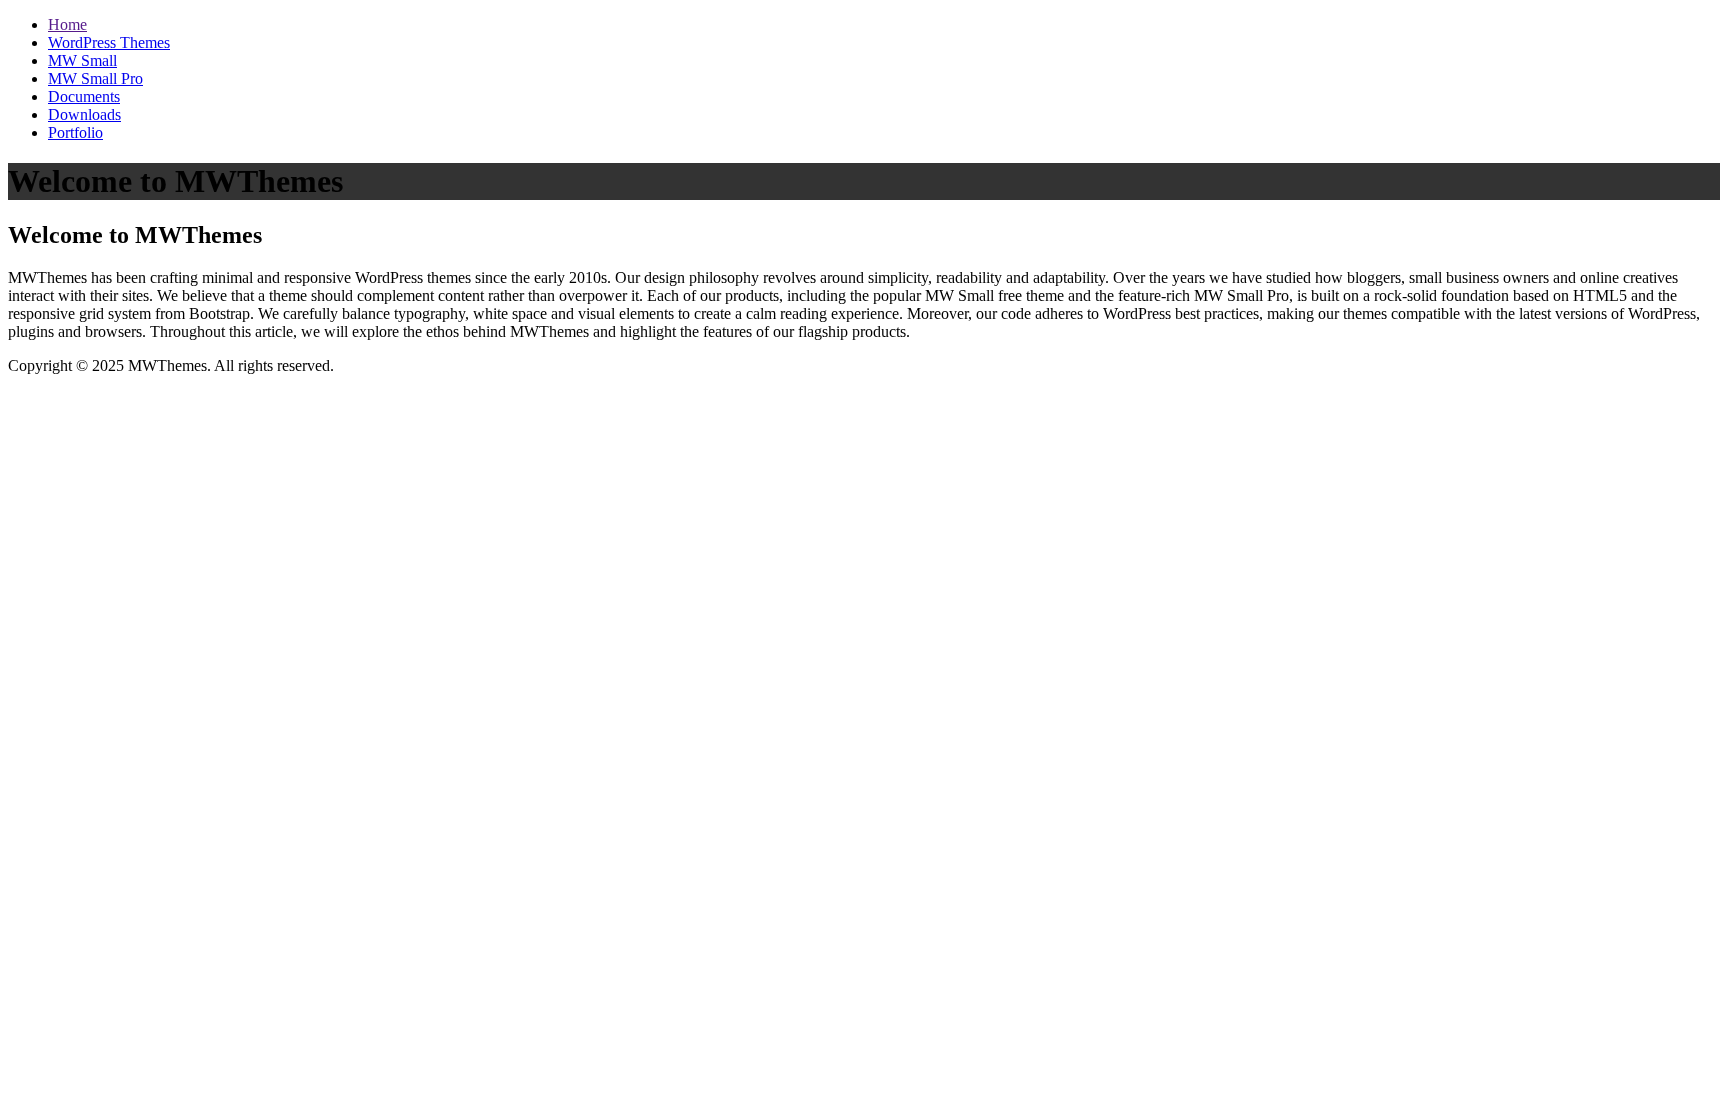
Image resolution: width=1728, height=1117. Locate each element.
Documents (84, 96)
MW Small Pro (95, 78)
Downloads (84, 114)
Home (67, 24)
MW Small (82, 60)
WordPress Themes (109, 42)
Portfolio (75, 132)
